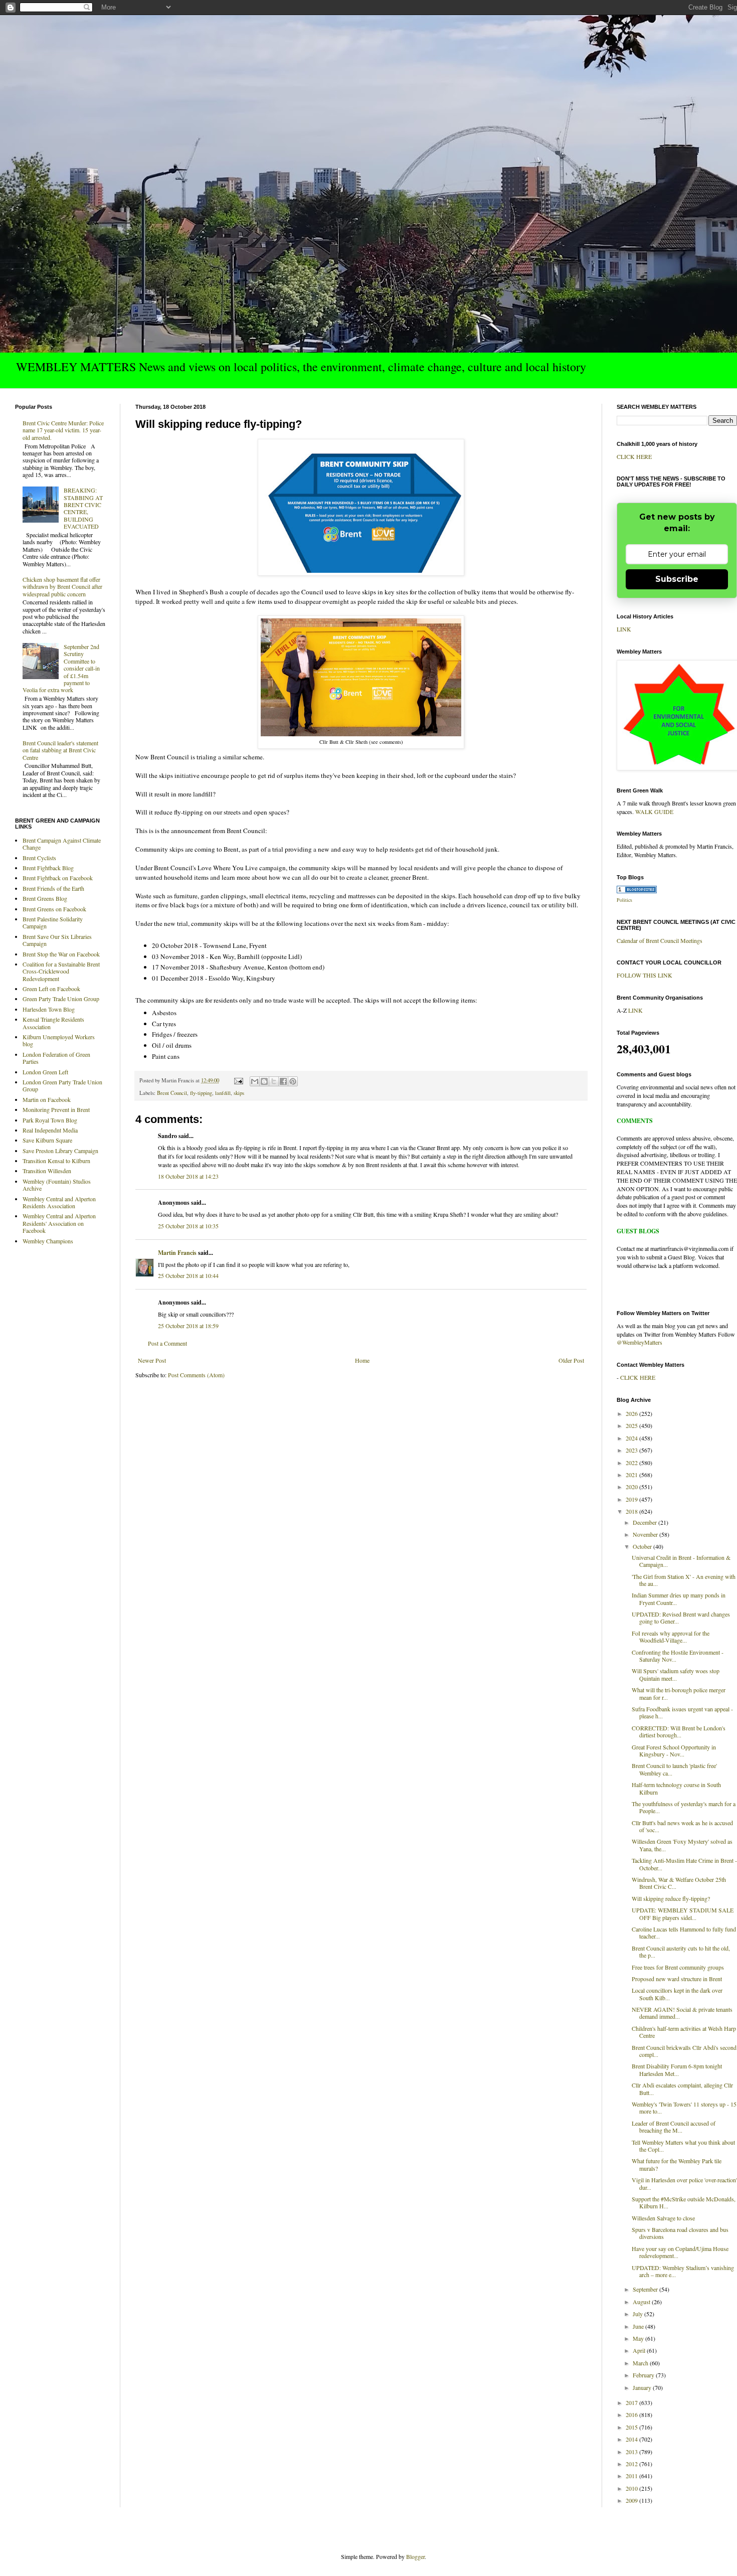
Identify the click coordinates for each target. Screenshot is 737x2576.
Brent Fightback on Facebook (58, 878)
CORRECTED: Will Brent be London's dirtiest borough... (679, 1731)
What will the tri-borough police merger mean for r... (679, 1693)
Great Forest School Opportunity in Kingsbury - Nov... (674, 1750)
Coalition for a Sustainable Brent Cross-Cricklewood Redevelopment (61, 971)
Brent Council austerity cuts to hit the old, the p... (681, 1952)
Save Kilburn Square (47, 1140)
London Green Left (45, 1072)
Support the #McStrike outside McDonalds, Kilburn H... (684, 2202)
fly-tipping (201, 1093)
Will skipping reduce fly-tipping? (671, 1898)
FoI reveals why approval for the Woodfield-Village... (671, 1637)
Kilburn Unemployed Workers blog (59, 1040)
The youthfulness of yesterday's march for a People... (684, 1807)
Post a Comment (167, 1343)
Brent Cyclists (39, 858)
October (643, 1546)
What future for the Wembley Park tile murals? (677, 2164)
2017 (632, 2402)
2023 (632, 1450)
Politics (624, 900)
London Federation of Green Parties (56, 1058)
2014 (632, 2439)
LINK (624, 629)
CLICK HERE (634, 456)
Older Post (571, 1360)
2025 (632, 1425)
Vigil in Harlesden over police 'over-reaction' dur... (684, 2183)
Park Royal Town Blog (50, 1120)
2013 (632, 2452)
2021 (632, 1475)
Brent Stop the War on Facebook (61, 954)
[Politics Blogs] (637, 891)
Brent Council (172, 1093)
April (640, 2350)
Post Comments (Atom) (196, 1375)
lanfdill (223, 1093)
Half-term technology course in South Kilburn (676, 1788)
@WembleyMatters (639, 1342)
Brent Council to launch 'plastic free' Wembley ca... (674, 1769)
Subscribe (677, 579)
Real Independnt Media (50, 1130)
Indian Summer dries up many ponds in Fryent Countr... (679, 1598)
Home (362, 1360)
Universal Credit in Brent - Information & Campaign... (681, 1561)
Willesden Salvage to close (663, 2218)
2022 (632, 1463)
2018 (632, 1511)
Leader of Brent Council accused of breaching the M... (674, 2127)
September (646, 2289)
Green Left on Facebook (51, 989)
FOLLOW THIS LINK (644, 975)
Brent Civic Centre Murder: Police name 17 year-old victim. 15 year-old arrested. (63, 430)
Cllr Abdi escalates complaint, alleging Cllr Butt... (682, 2088)
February (644, 2375)
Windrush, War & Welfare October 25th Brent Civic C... (679, 1883)
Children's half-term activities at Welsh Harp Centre (684, 2032)
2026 (632, 1413)
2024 (632, 1438)
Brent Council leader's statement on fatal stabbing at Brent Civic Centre (60, 750)
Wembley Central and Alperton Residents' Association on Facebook (59, 1223)
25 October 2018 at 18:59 (188, 1326)
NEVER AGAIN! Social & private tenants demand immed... (682, 2013)
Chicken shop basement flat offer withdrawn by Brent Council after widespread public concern (62, 587)
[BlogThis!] (264, 1081)
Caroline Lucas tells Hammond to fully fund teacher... (684, 1933)
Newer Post (152, 1360)
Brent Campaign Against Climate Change (62, 844)
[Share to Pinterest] (293, 1081)
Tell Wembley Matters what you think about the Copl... (683, 2146)
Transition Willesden (47, 1171)
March (641, 2363)
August (642, 2302)
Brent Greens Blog (45, 898)
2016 (632, 2414)
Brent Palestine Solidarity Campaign (53, 922)
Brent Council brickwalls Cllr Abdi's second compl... (684, 2051)
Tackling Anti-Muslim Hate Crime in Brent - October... (684, 1864)
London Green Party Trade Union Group (62, 1085)
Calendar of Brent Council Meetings (660, 940)
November (646, 1534)
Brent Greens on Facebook (54, 909)
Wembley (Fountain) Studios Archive (57, 1185)
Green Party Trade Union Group (61, 999)
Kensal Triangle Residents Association (53, 1023)
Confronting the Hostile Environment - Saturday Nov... (678, 1656)
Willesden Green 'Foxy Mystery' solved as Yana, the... (682, 1845)
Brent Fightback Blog (48, 868)
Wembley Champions (48, 1241)
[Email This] (255, 1081)
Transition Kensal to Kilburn (56, 1161)
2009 (632, 2500)
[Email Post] (238, 1080)
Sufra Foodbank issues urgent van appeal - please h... (682, 1712)
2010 (632, 2488)
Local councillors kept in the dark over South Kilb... (677, 1994)
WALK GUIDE (654, 812)
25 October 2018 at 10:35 (188, 1226)
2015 (632, 2427)
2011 (632, 2476)
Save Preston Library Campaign (60, 1151)
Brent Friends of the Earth (53, 888)
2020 (632, 1487)
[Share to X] (274, 1081)
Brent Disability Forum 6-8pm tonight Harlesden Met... (677, 2069)
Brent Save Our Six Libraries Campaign (57, 940)
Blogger (415, 2556)
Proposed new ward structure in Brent (677, 1979)
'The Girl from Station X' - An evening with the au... (684, 1580)
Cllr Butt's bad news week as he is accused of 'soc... (682, 1826)
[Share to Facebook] (283, 1081)
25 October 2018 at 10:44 (188, 1275)
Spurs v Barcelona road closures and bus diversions (680, 2233)
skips (239, 1093)
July (638, 2314)
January (643, 2387)
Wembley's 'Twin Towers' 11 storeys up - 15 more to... (684, 2108)
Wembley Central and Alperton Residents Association (59, 1202)
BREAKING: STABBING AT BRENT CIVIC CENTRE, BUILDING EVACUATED (83, 508)
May (639, 2338)
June (639, 2326)
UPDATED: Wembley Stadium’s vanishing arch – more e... (683, 2271)
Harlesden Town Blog (49, 1009)
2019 (632, 1499)
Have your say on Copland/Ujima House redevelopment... (680, 2252)
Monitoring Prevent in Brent (56, 1109)
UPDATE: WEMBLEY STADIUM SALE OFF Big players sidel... (683, 1913)
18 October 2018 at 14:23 (188, 1176)
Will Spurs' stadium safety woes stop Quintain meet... (676, 1674)
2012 (632, 2464)
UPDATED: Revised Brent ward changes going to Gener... (681, 1618)
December (646, 1522)
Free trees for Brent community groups (678, 1967)
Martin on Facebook (47, 1099)
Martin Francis (177, 1253)
